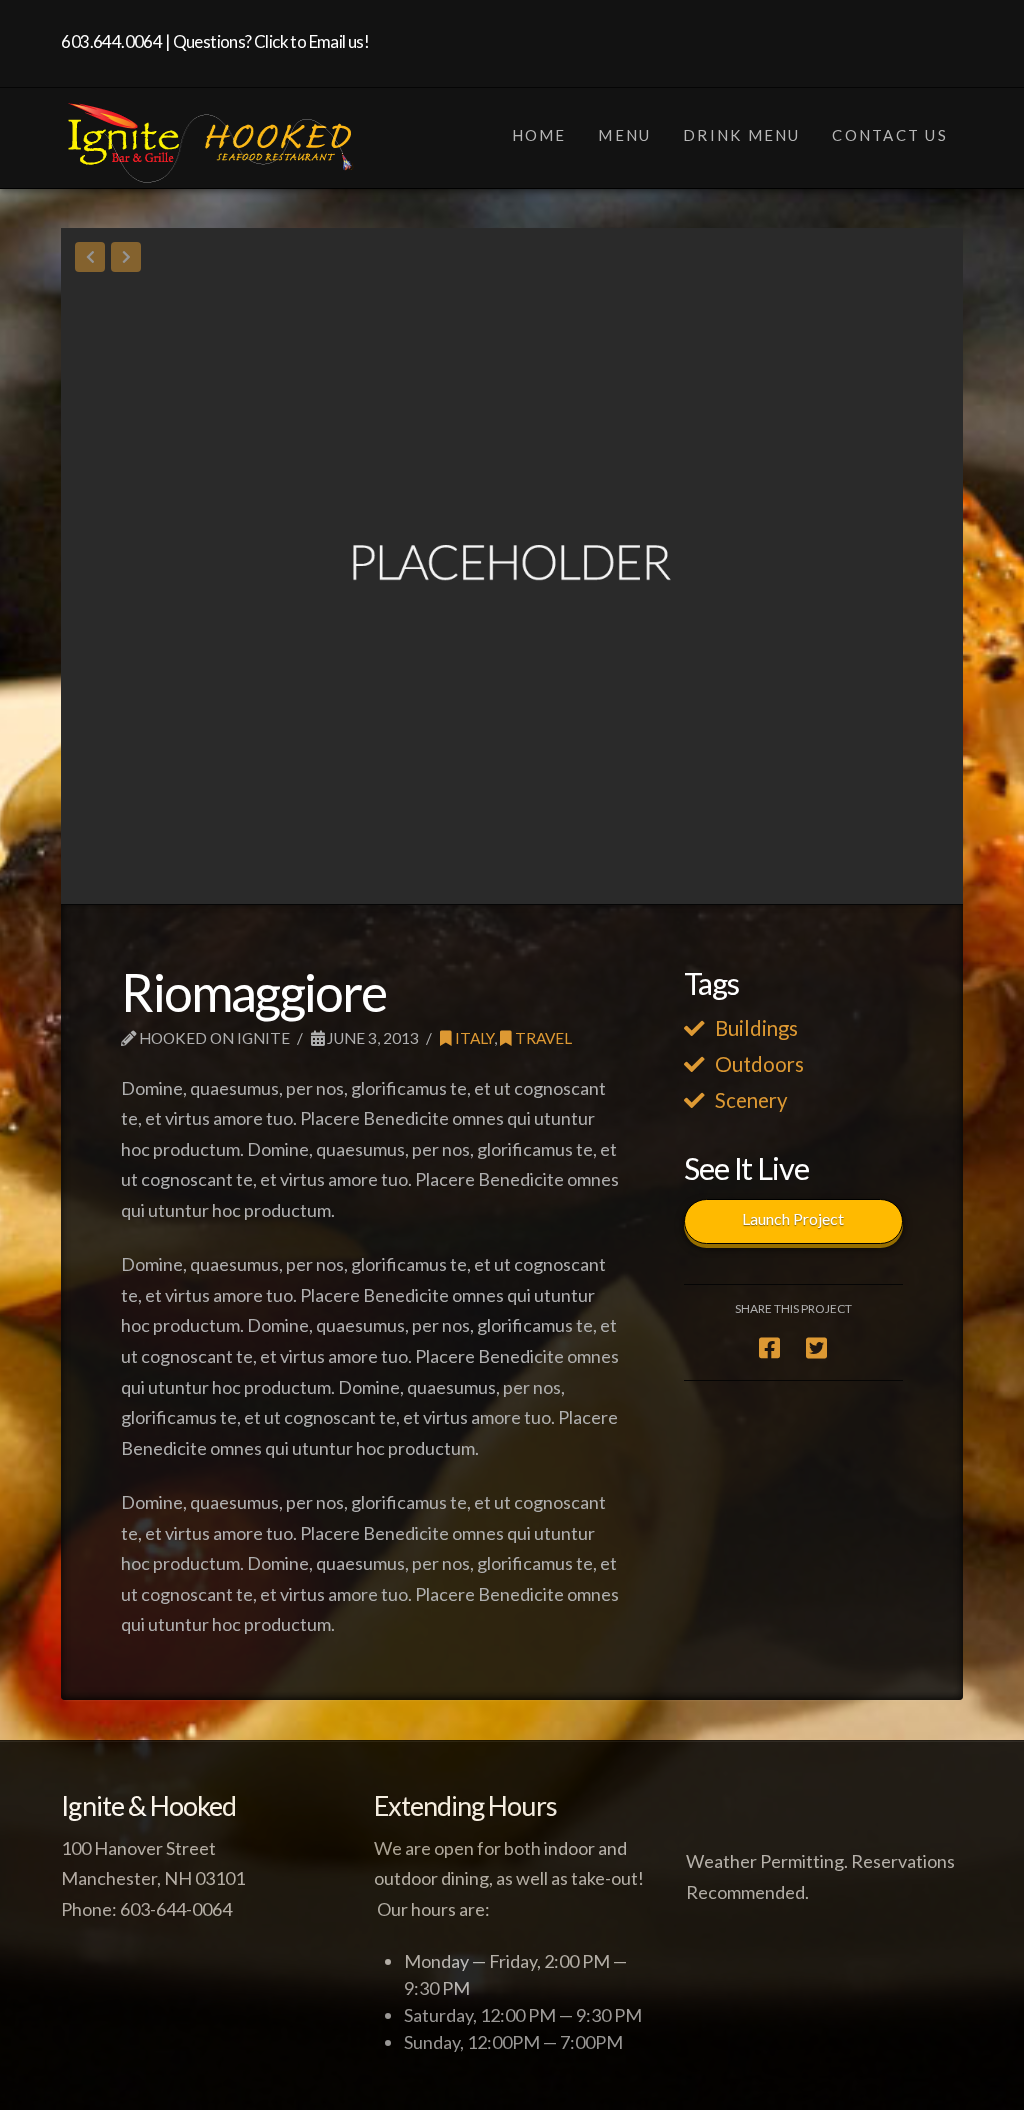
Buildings (756, 1028)
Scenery (751, 1100)
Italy (473, 1038)
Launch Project (793, 1218)
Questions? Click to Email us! (271, 41)
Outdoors (759, 1064)
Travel (542, 1038)
